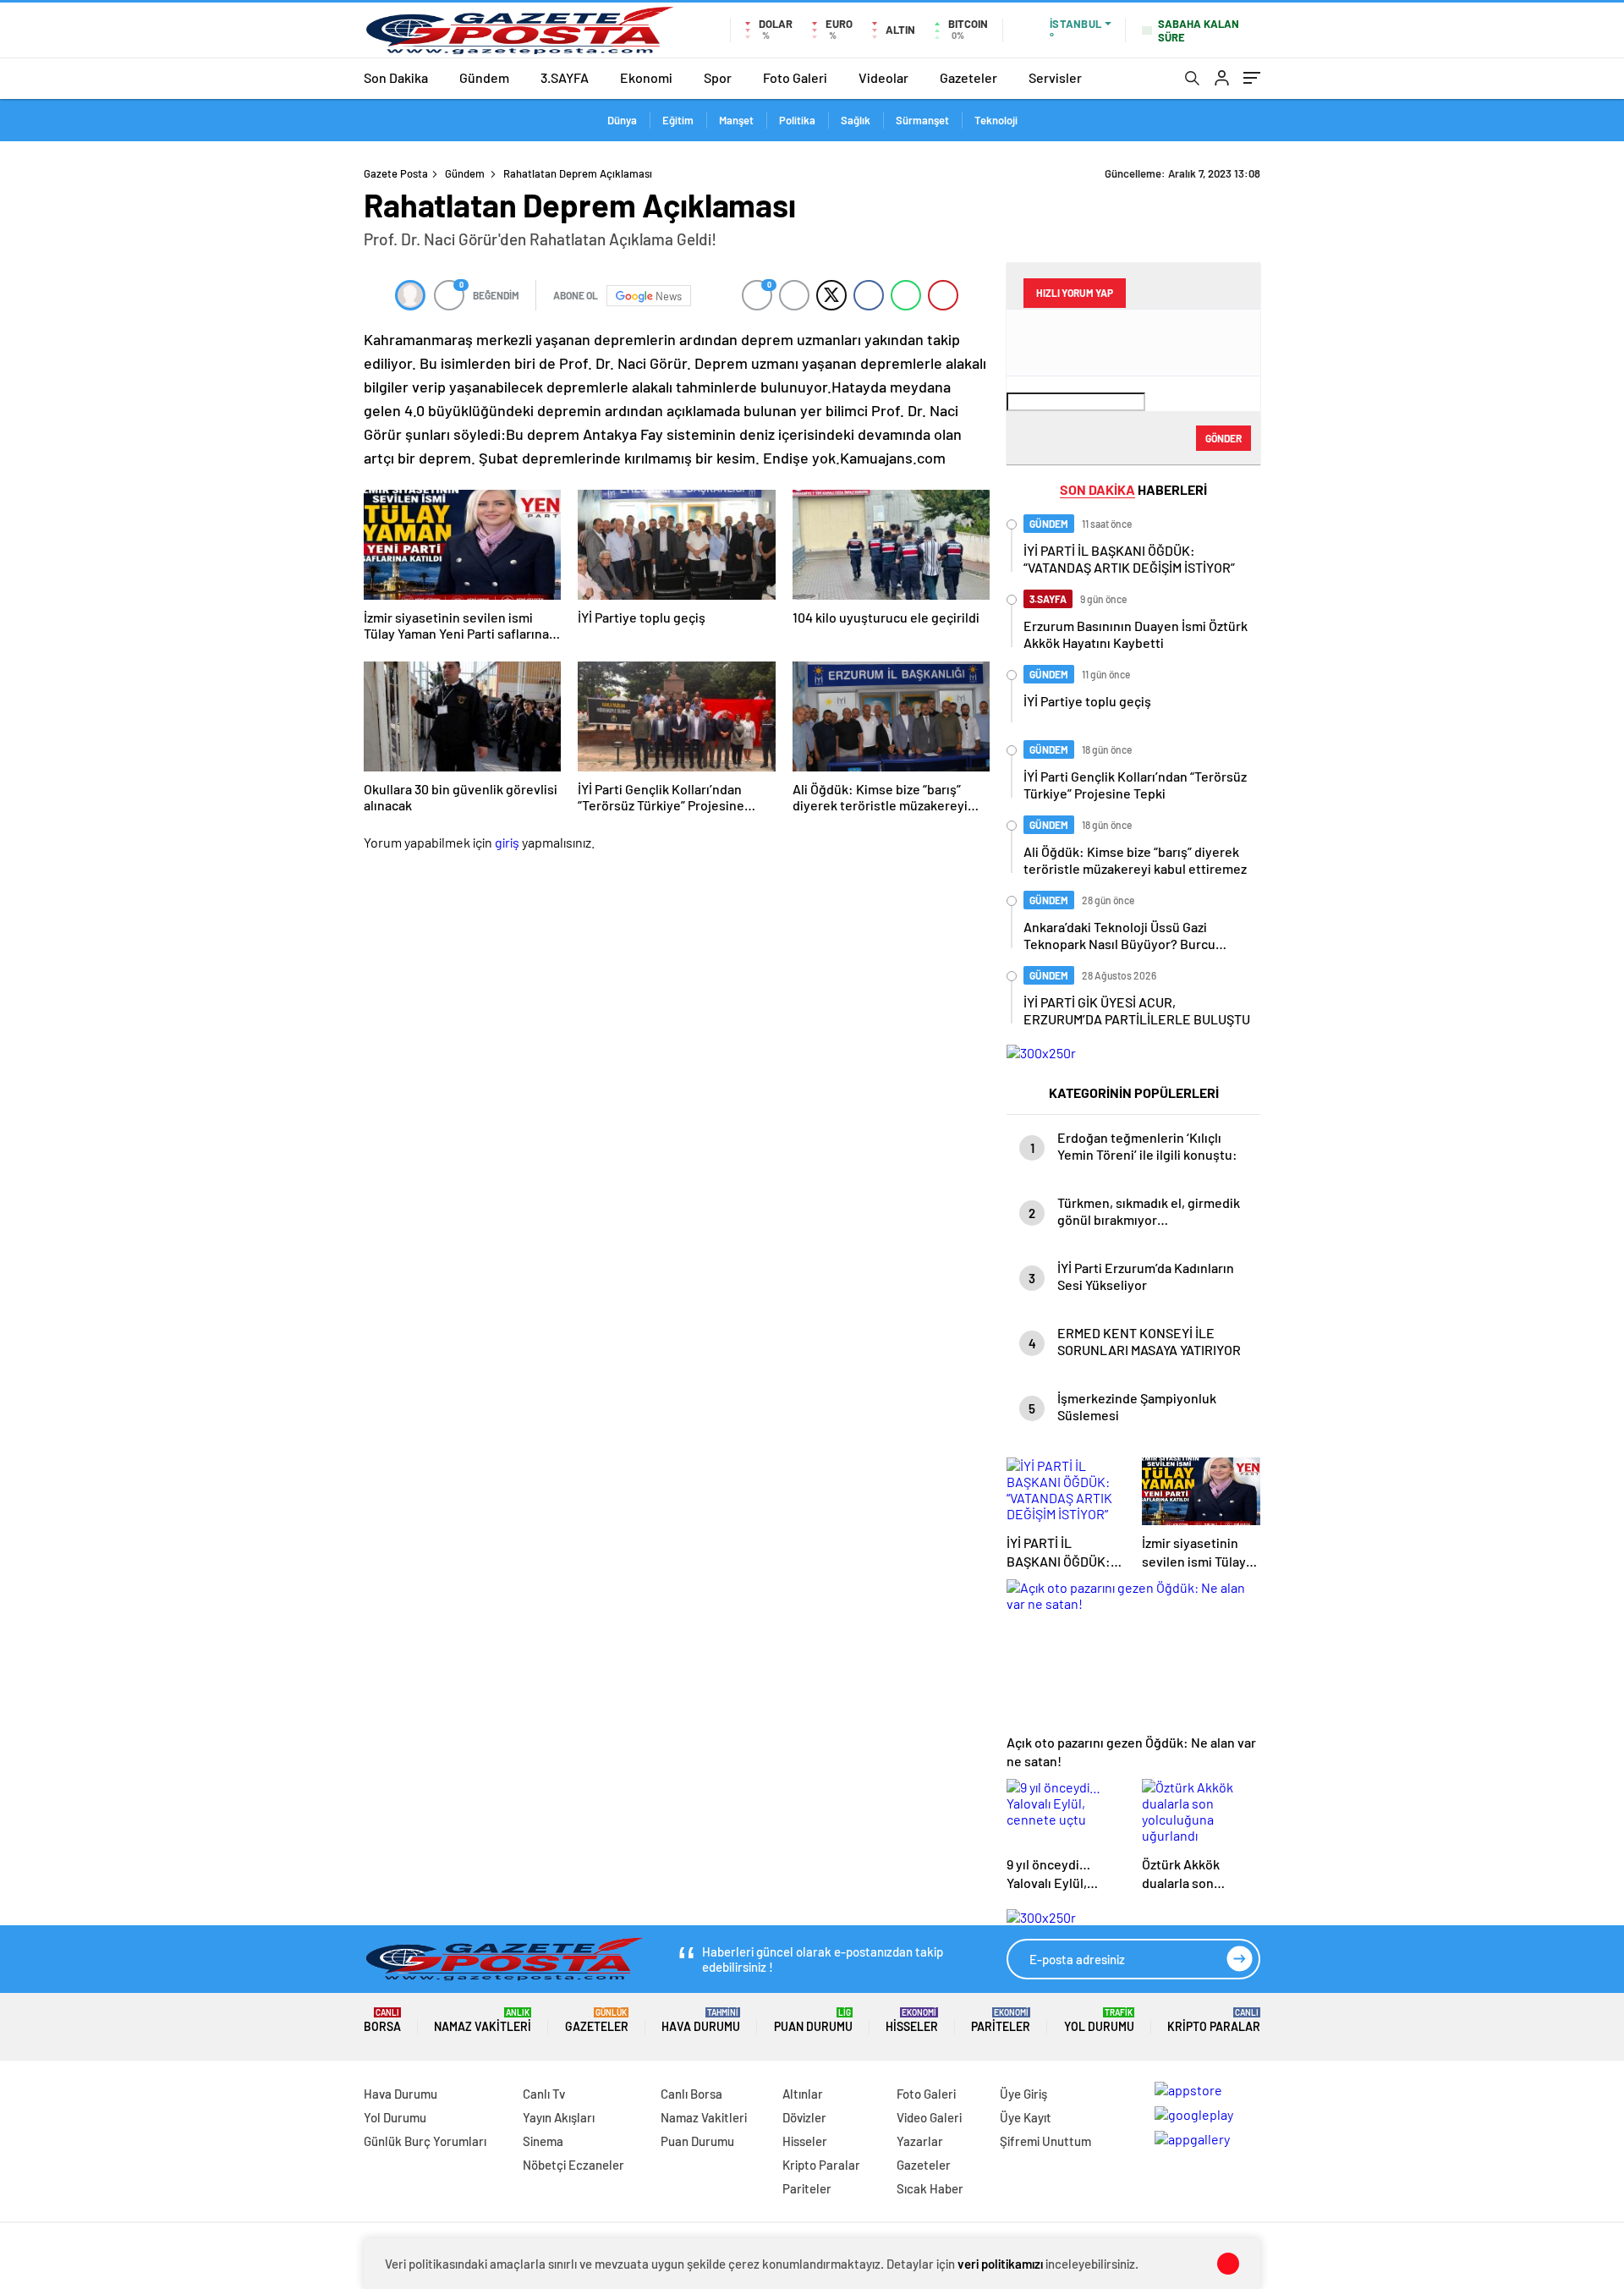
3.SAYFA (565, 77)
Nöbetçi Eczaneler (573, 2165)
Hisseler (912, 2020)
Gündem (484, 77)
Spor (718, 77)
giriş (507, 842)
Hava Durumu (701, 2020)
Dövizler (804, 2117)
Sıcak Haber (930, 2188)
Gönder (1223, 438)
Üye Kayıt (1026, 2117)
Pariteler (1001, 2020)
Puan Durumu (813, 2020)
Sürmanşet (922, 120)
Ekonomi (646, 77)
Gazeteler (968, 77)
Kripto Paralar (1214, 2020)
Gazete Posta (396, 173)
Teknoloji (996, 120)
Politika (797, 120)
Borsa (382, 2020)
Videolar (883, 77)
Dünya (622, 120)
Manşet (736, 120)
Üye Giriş (1023, 2094)
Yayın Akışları (559, 2117)
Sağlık (856, 120)
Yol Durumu (1099, 2020)
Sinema (543, 2141)
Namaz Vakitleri (483, 2020)
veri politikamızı (1000, 2264)
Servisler (1055, 77)
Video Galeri (929, 2117)
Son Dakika (396, 77)
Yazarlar (920, 2141)
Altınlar (803, 2094)
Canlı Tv (544, 2094)
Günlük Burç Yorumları (425, 2141)
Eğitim (678, 120)
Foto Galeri (795, 77)
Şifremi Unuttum (1045, 2141)
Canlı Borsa (691, 2094)
